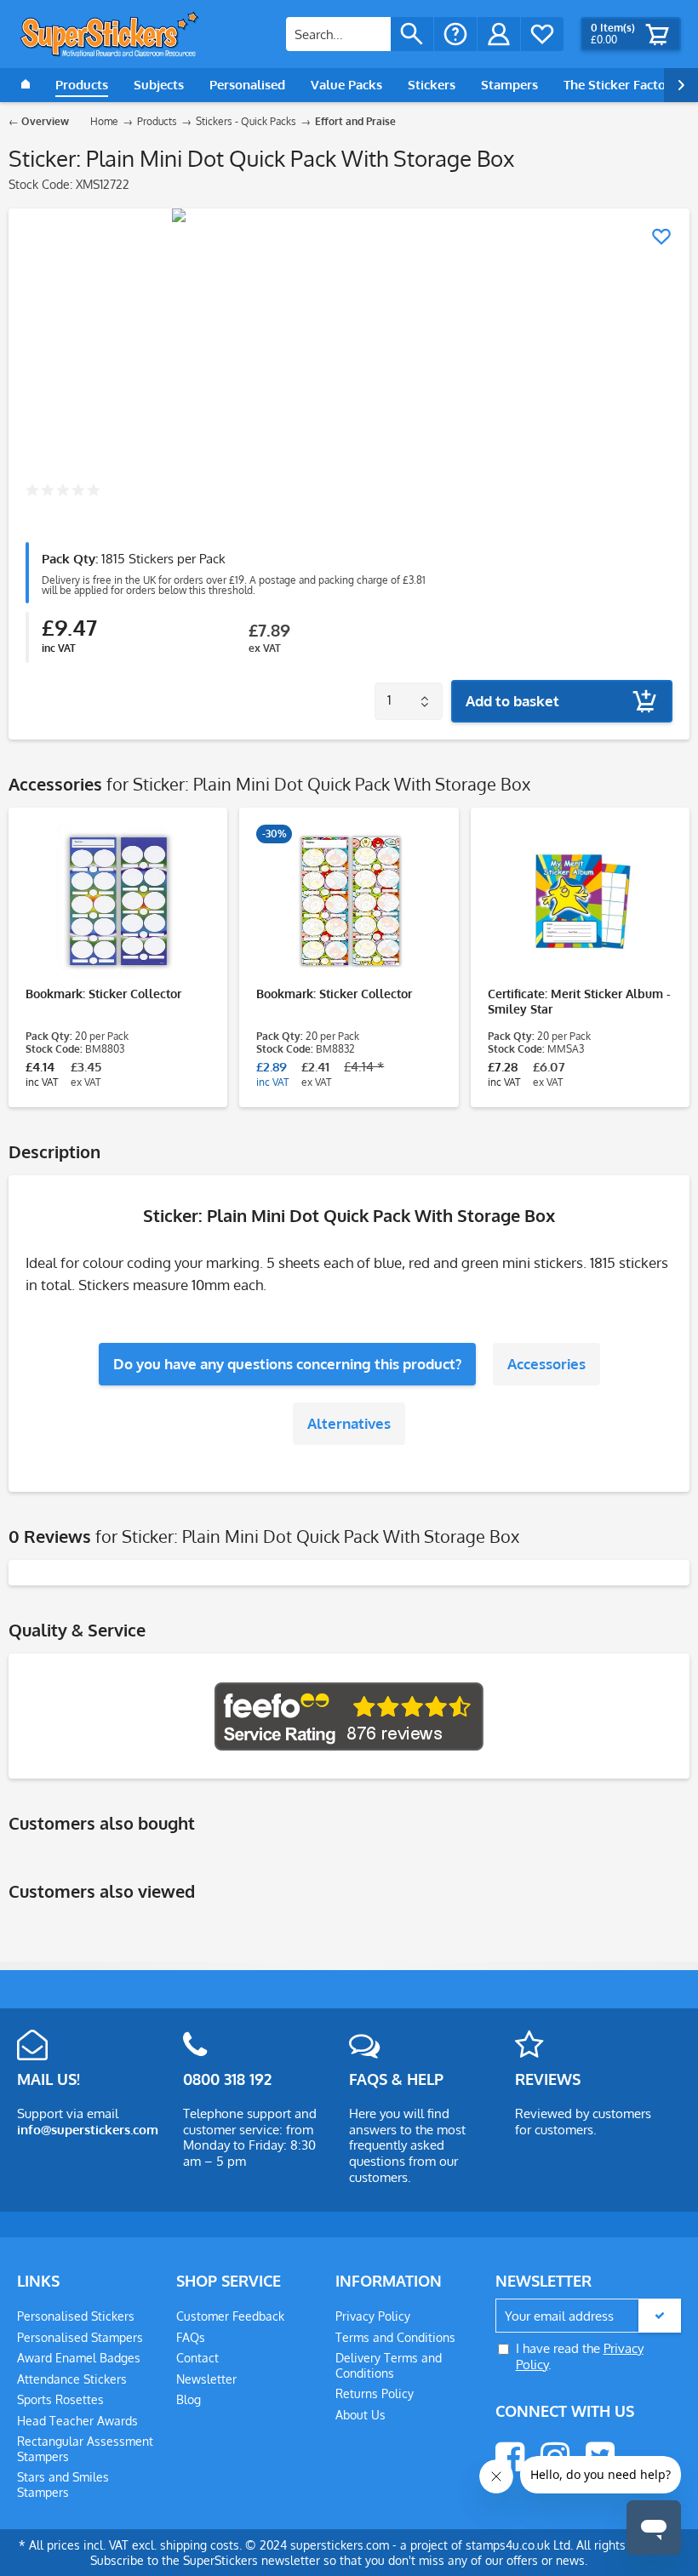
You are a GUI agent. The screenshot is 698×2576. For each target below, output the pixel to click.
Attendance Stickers (72, 2379)
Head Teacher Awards (77, 2421)
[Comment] (63, 491)
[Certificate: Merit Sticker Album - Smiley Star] (580, 901)
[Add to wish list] (661, 237)
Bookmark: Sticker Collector (103, 994)
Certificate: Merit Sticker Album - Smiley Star (579, 1001)
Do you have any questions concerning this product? (287, 1364)
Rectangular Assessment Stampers (85, 2449)
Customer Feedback (230, 2316)
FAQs (191, 2337)
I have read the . (580, 2356)
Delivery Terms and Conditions (389, 2365)
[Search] (412, 34)
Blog (189, 2399)
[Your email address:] (588, 2316)
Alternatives (349, 1423)
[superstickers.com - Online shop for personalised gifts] (110, 34)
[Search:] (338, 34)
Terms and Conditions (395, 2337)
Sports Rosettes (60, 2399)
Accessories (546, 1364)
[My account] (499, 34)
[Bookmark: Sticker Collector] (118, 901)
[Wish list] (542, 34)
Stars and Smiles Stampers (63, 2485)
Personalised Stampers (80, 2337)
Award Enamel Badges (79, 2358)
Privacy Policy (373, 2316)
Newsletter (206, 2379)
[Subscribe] (660, 2316)
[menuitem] (360, 34)
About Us (360, 2415)
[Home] (26, 85)
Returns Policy (375, 2393)
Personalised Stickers (76, 2316)
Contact (197, 2358)
